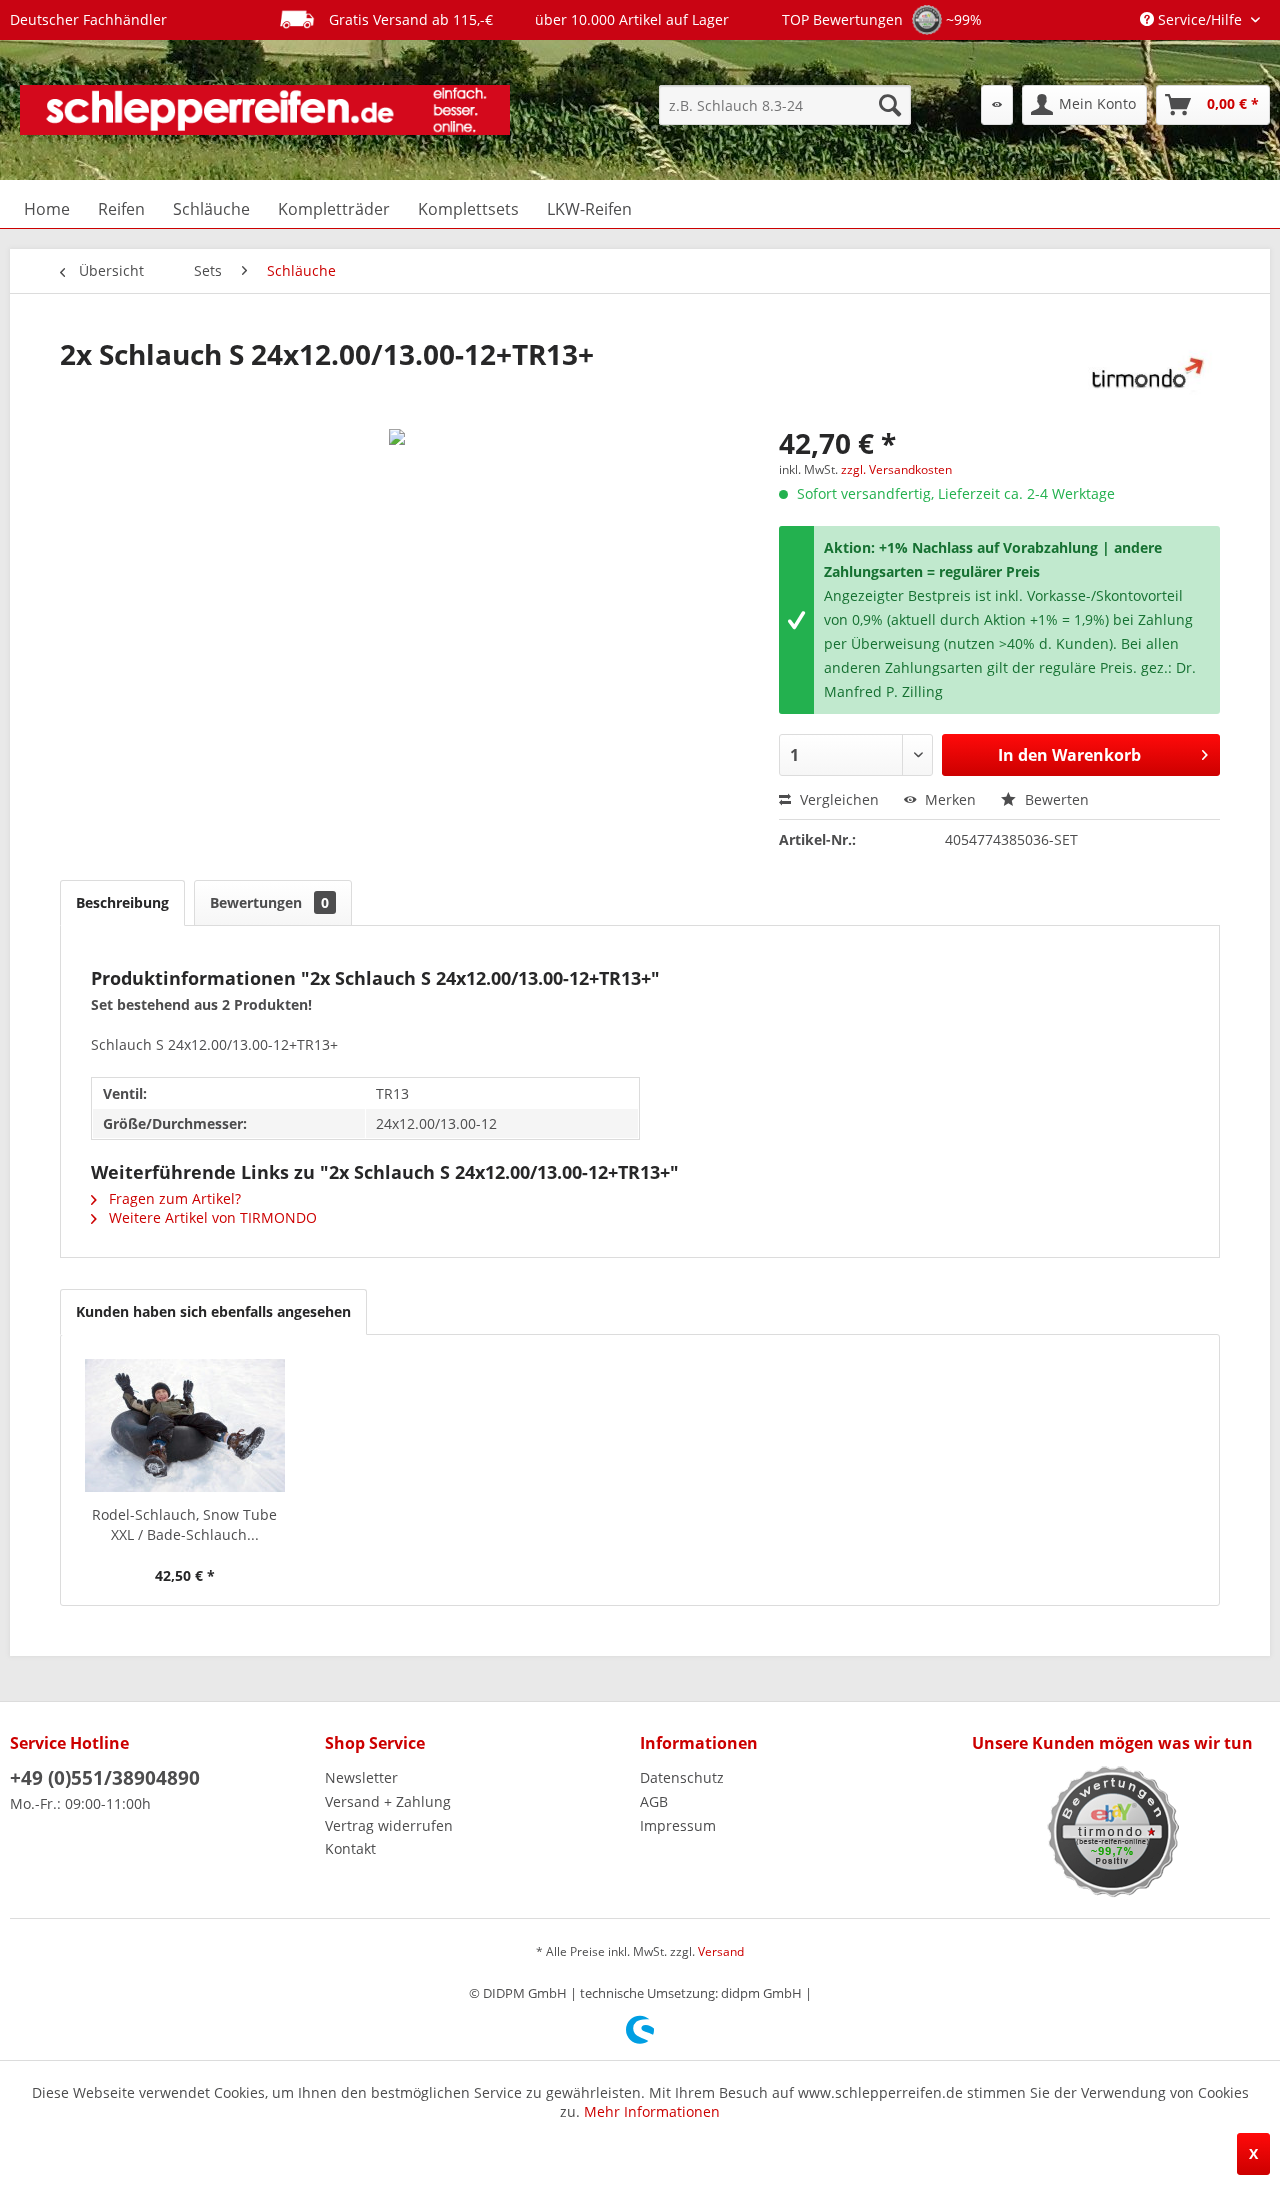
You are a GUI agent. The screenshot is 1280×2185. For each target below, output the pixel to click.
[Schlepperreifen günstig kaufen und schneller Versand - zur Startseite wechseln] (265, 110)
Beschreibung (122, 902)
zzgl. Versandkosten (896, 469)
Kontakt (350, 1848)
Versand (721, 1951)
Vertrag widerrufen (389, 1825)
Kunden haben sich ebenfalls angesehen (213, 1311)
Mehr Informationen (652, 2111)
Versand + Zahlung (388, 1801)
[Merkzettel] (997, 105)
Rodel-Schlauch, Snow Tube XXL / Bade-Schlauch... (184, 1524)
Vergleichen (837, 799)
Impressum (678, 1825)
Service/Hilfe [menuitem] (1200, 19)
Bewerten (1055, 799)
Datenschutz (682, 1777)
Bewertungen (269, 902)
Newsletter (361, 1777)
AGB (654, 1801)
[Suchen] (890, 105)
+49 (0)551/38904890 (105, 1778)
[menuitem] (785, 105)
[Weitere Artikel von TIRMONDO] (1143, 374)
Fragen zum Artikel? (173, 1198)
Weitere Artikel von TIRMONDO (211, 1217)
